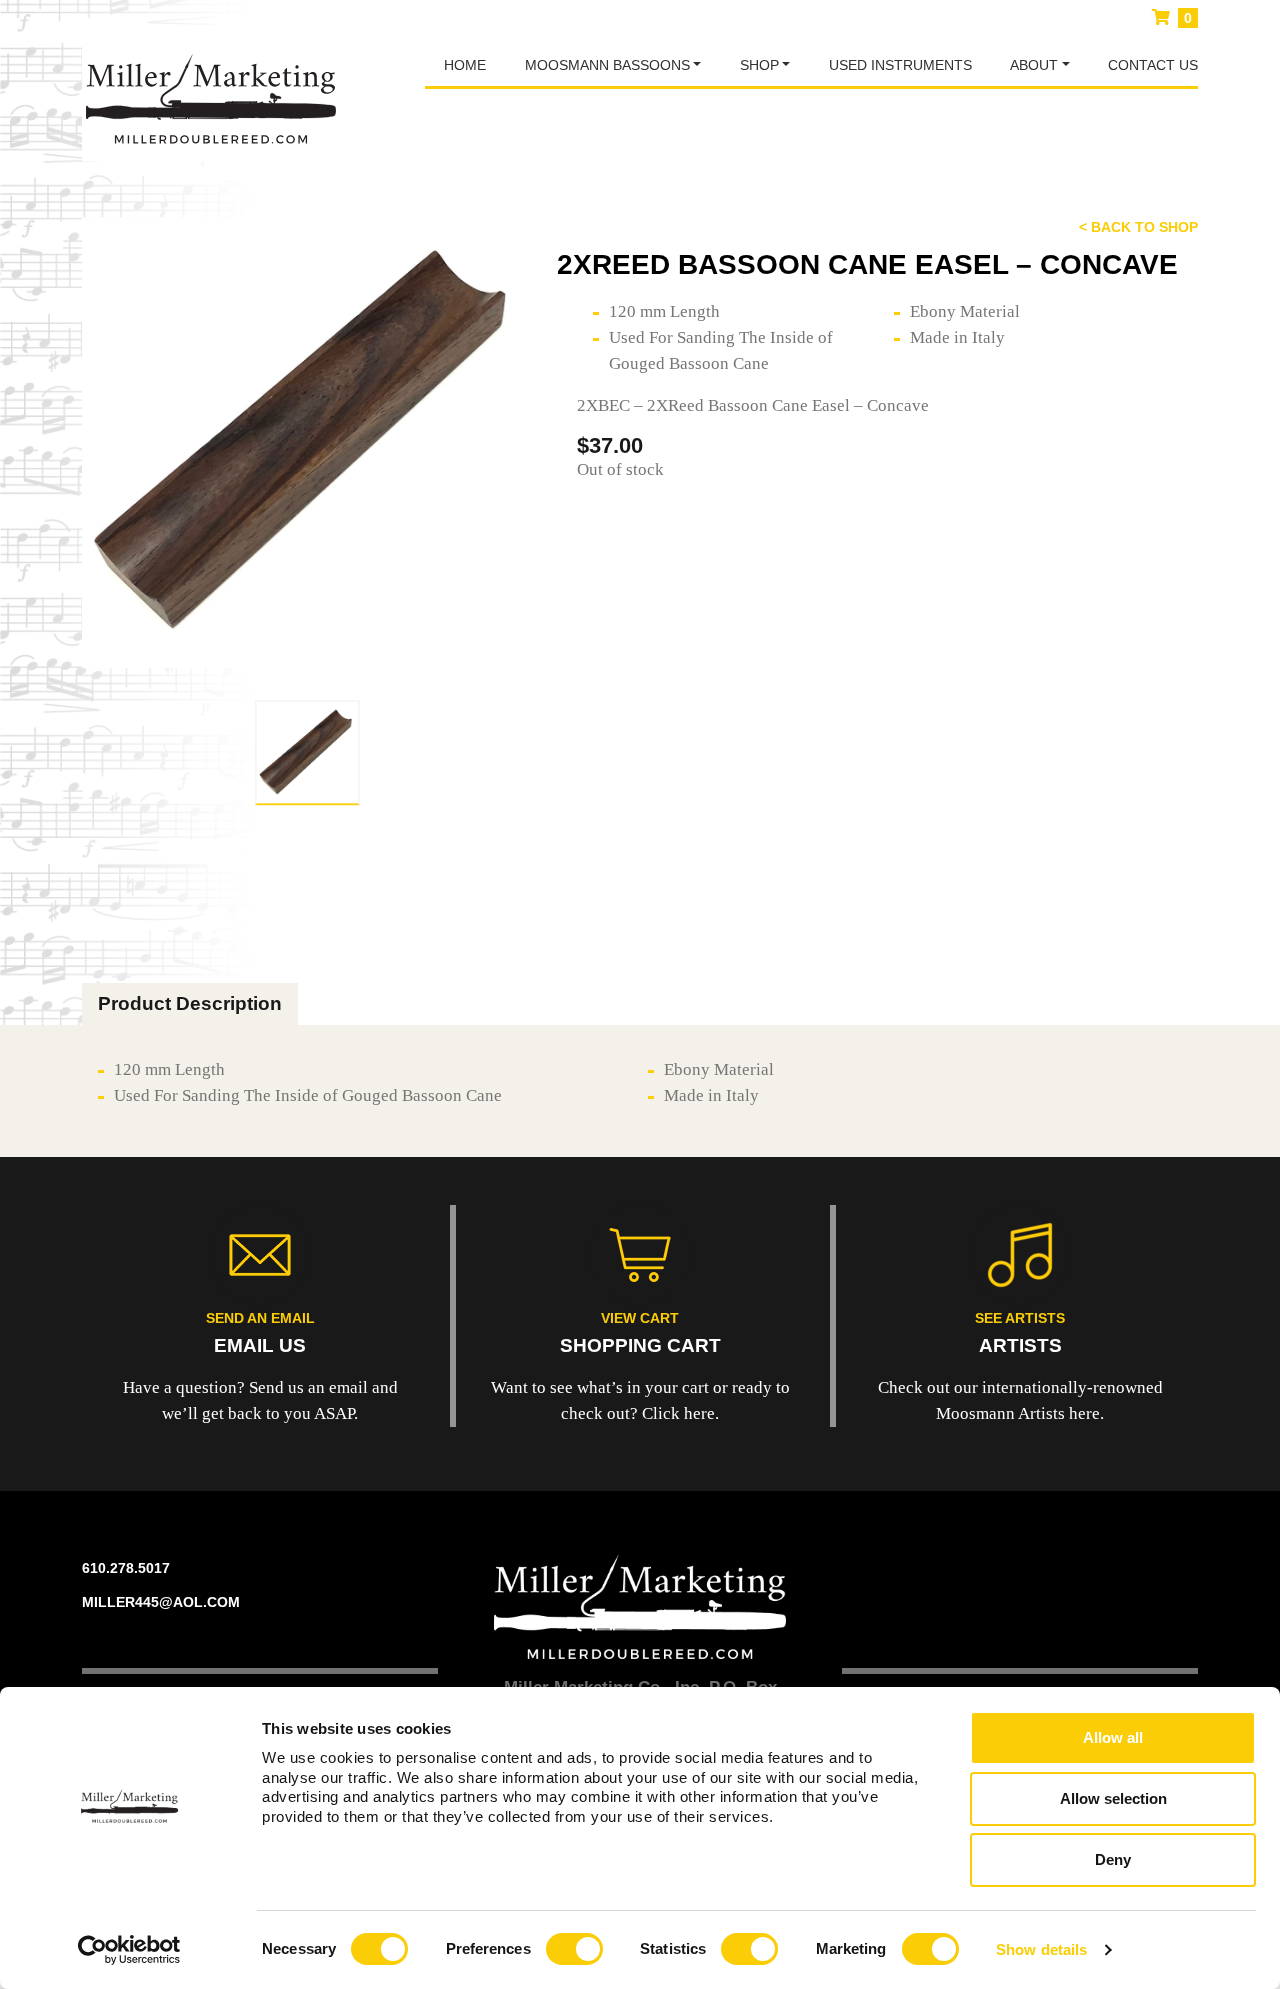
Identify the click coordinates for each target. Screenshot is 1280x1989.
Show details (1041, 1949)
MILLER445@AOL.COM (161, 1602)
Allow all (1113, 1737)
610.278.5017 (126, 1568)
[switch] (574, 1949)
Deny (1113, 1859)
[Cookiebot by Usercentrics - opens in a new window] (129, 1950)
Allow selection (1113, 1798)
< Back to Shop (1138, 227)
